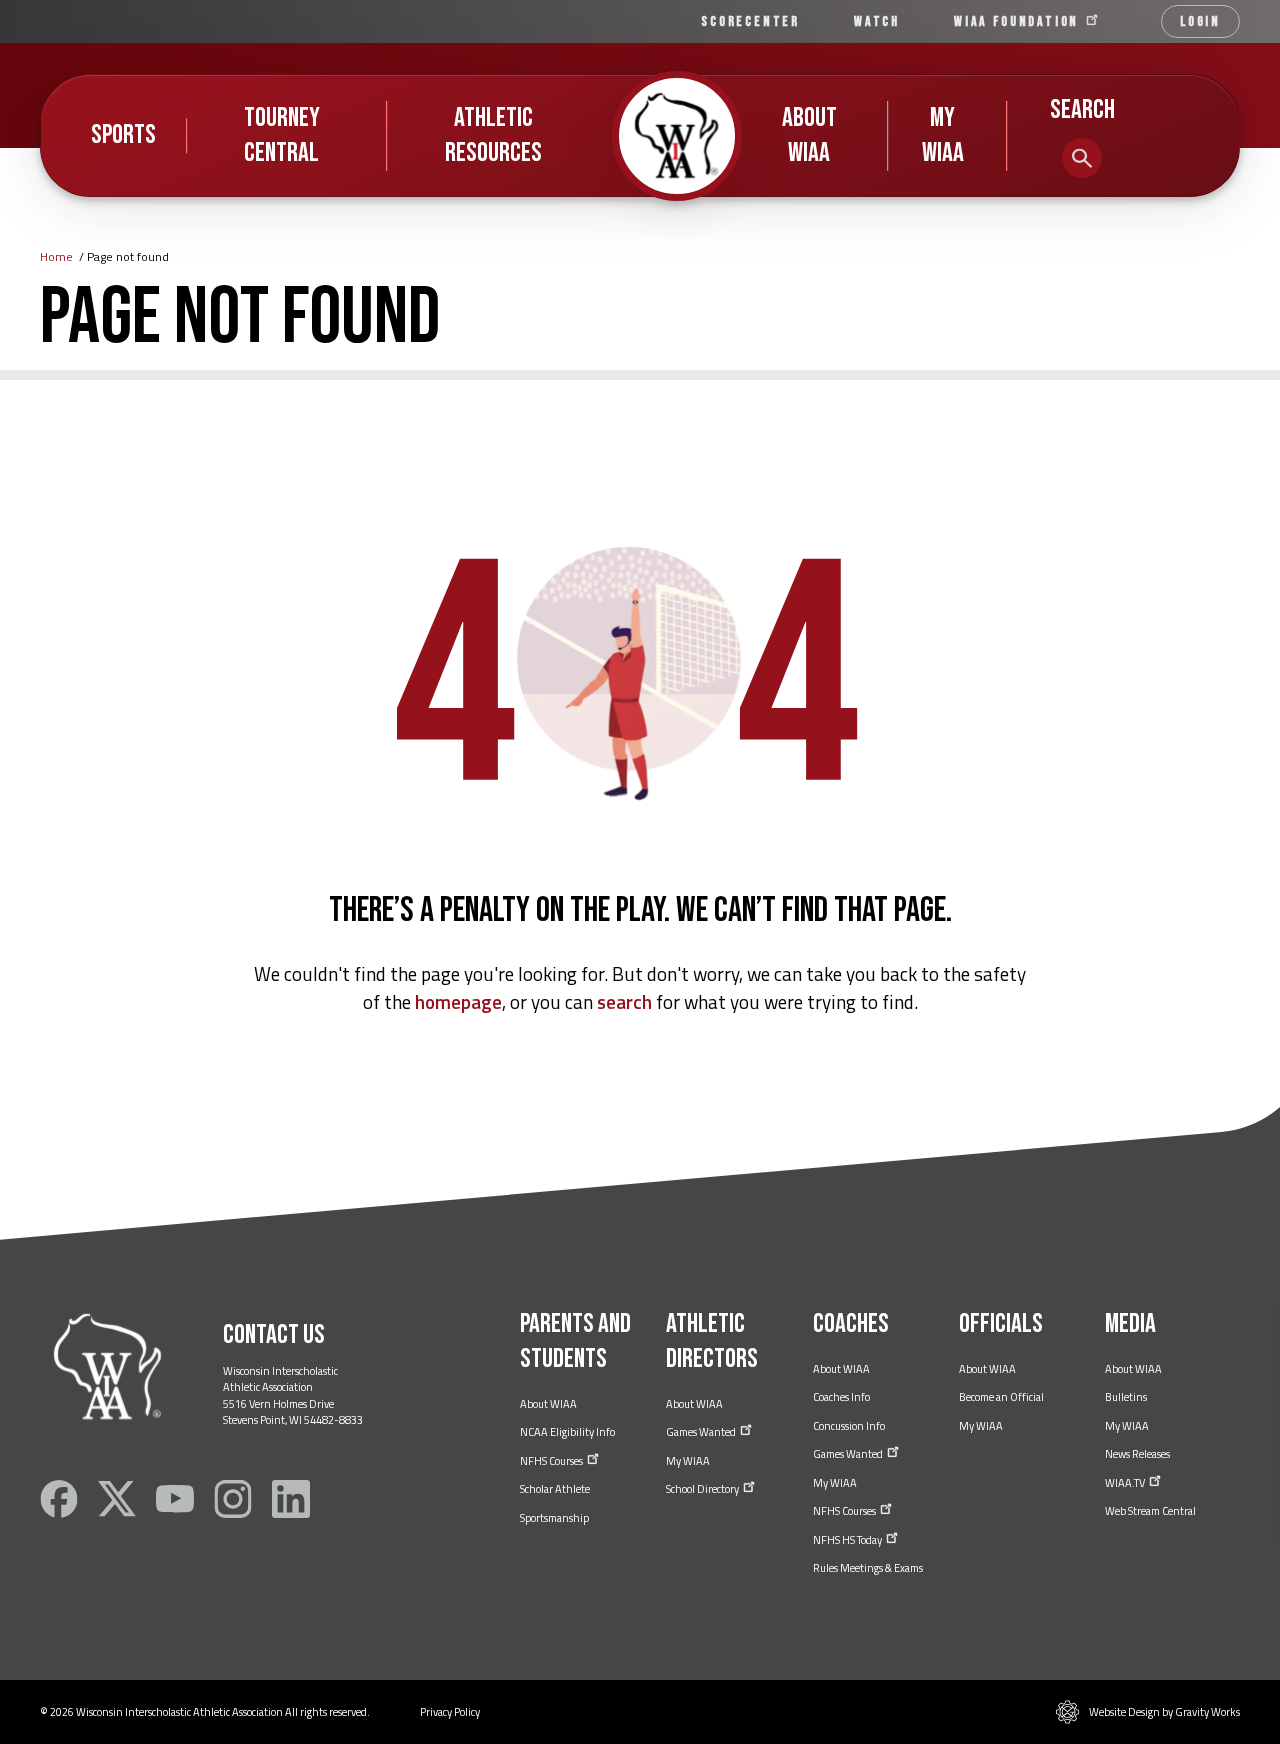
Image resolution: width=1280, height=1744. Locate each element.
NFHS (552, 1461)
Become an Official (1001, 1397)
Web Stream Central (1150, 1511)
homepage (458, 1001)
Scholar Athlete (555, 1489)
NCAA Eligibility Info (567, 1432)
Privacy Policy (450, 1712)
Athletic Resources (493, 135)
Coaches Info (841, 1397)
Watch (877, 21)
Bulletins (1126, 1397)
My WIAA (943, 135)
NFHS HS (848, 1540)
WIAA (1019, 21)
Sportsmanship (554, 1518)
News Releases (1137, 1454)
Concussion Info (849, 1426)
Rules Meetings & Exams (868, 1568)
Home (56, 256)
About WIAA (809, 135)
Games (702, 1432)
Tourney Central (282, 135)
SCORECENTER (750, 21)
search (624, 1001)
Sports (123, 135)
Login (1200, 21)
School (703, 1489)
